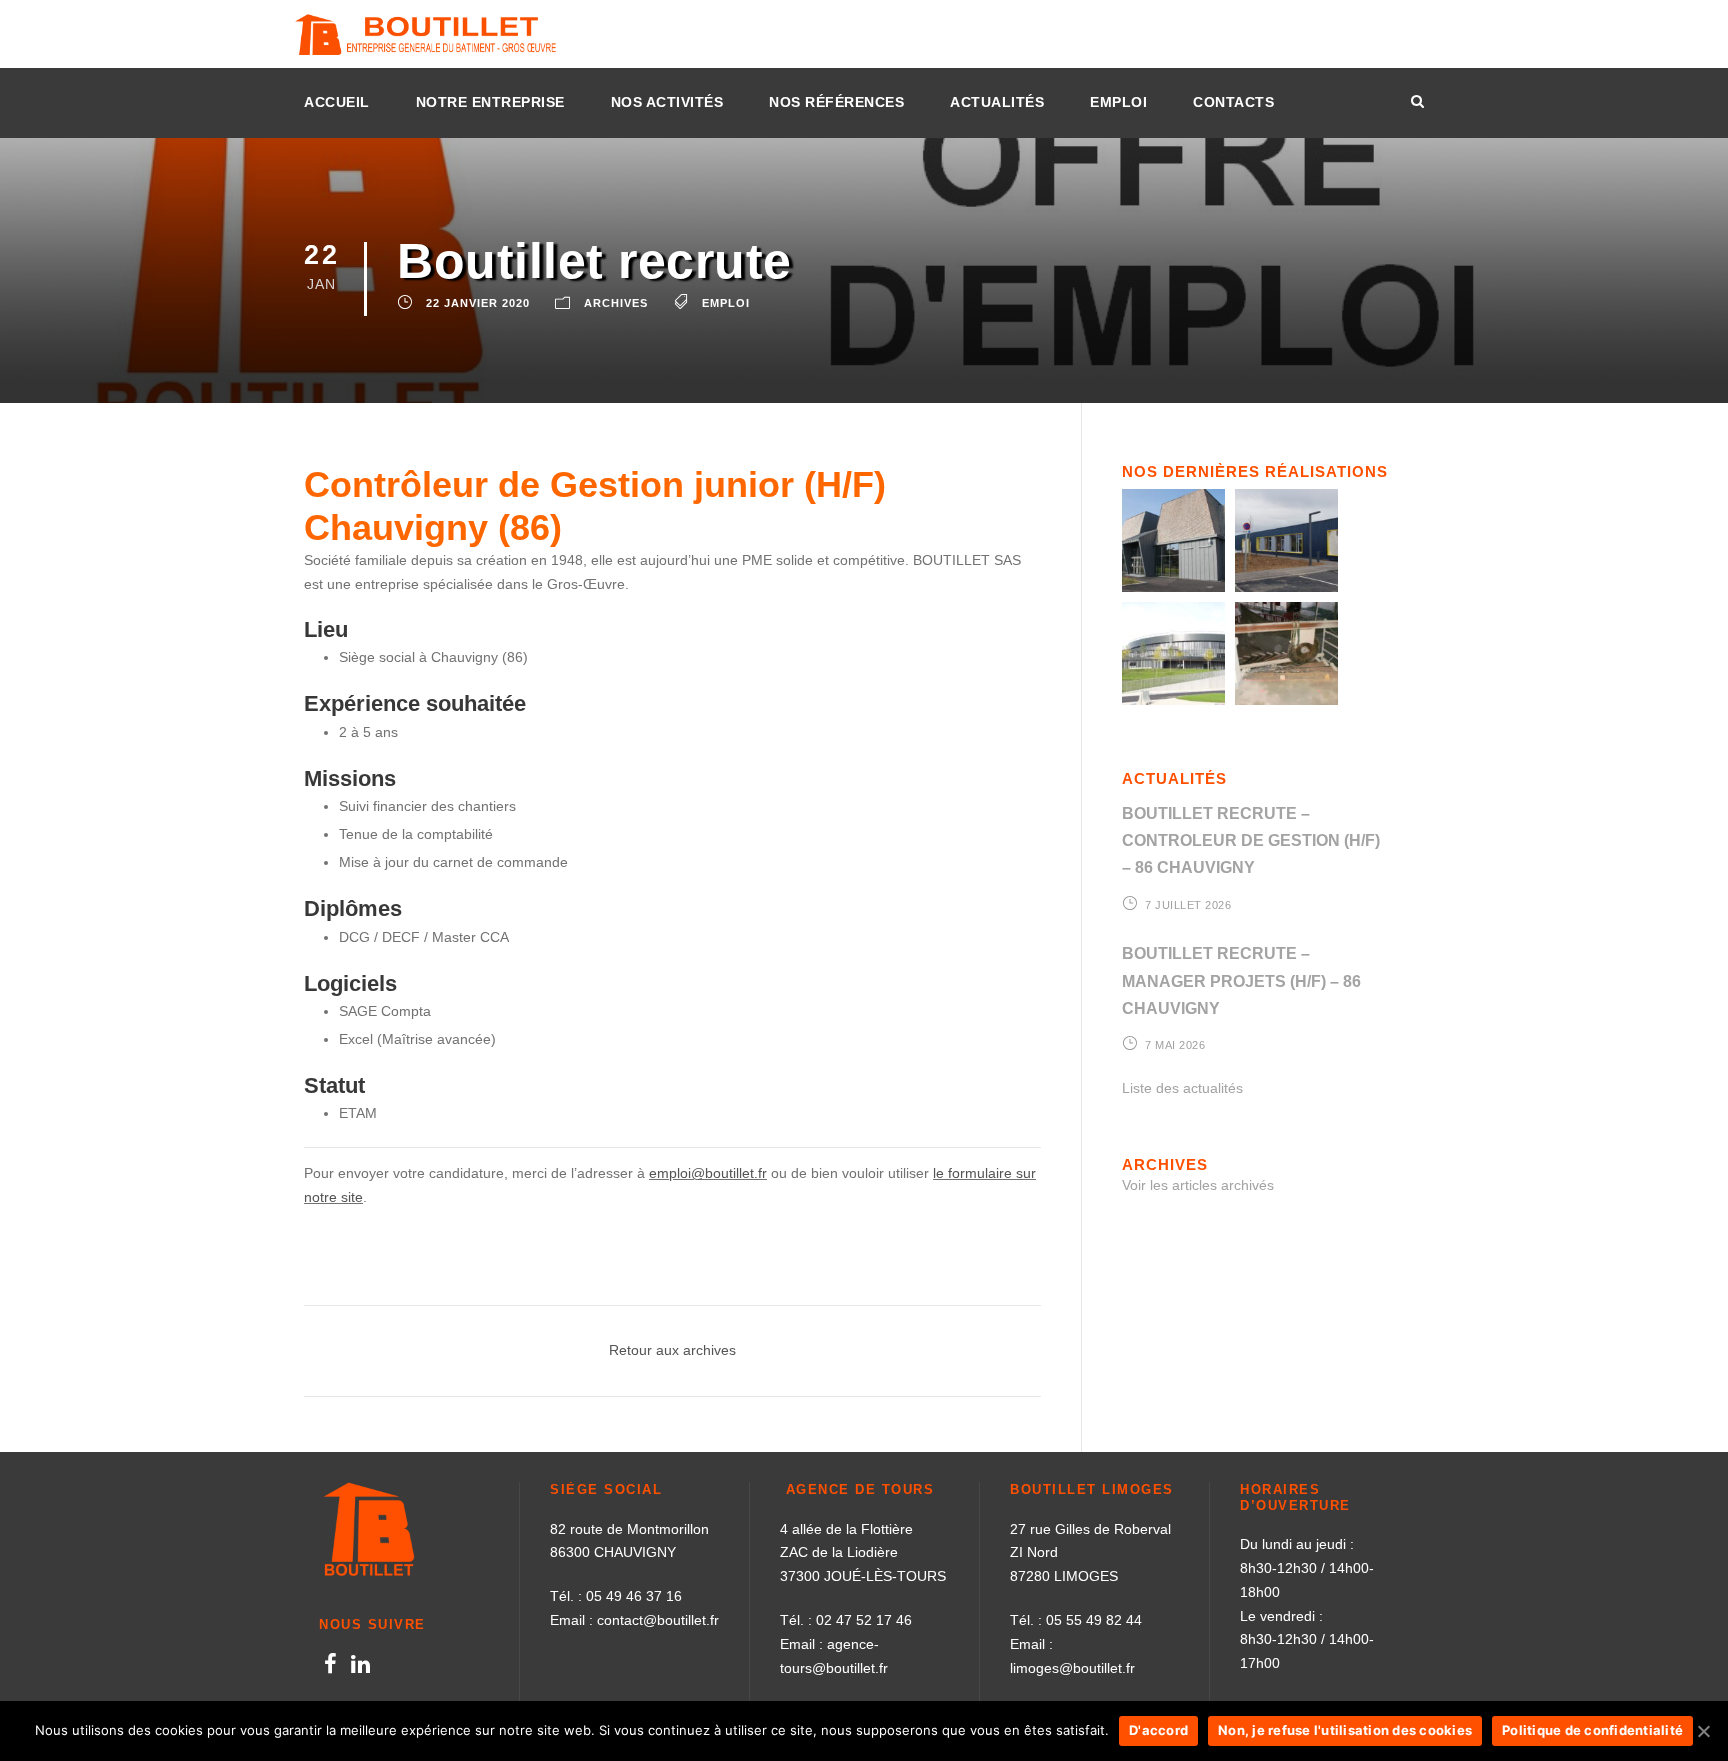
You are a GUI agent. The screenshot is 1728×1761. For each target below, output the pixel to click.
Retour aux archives (672, 1350)
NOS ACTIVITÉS (667, 102)
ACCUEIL (337, 102)
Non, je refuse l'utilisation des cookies (1345, 1730)
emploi (726, 303)
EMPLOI (1118, 102)
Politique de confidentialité (1592, 1730)
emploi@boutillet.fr (708, 1173)
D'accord (1158, 1730)
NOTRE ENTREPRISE (490, 102)
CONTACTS (1233, 102)
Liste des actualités (1182, 1088)
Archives (616, 303)
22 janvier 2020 (478, 303)
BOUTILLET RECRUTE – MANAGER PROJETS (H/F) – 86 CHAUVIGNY (1241, 980)
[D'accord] (1703, 1731)
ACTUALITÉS (997, 102)
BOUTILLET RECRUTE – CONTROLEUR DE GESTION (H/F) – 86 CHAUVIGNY (1251, 840)
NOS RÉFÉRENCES (836, 102)
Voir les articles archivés (1198, 1185)
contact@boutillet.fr (658, 1620)
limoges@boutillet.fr (1072, 1668)
